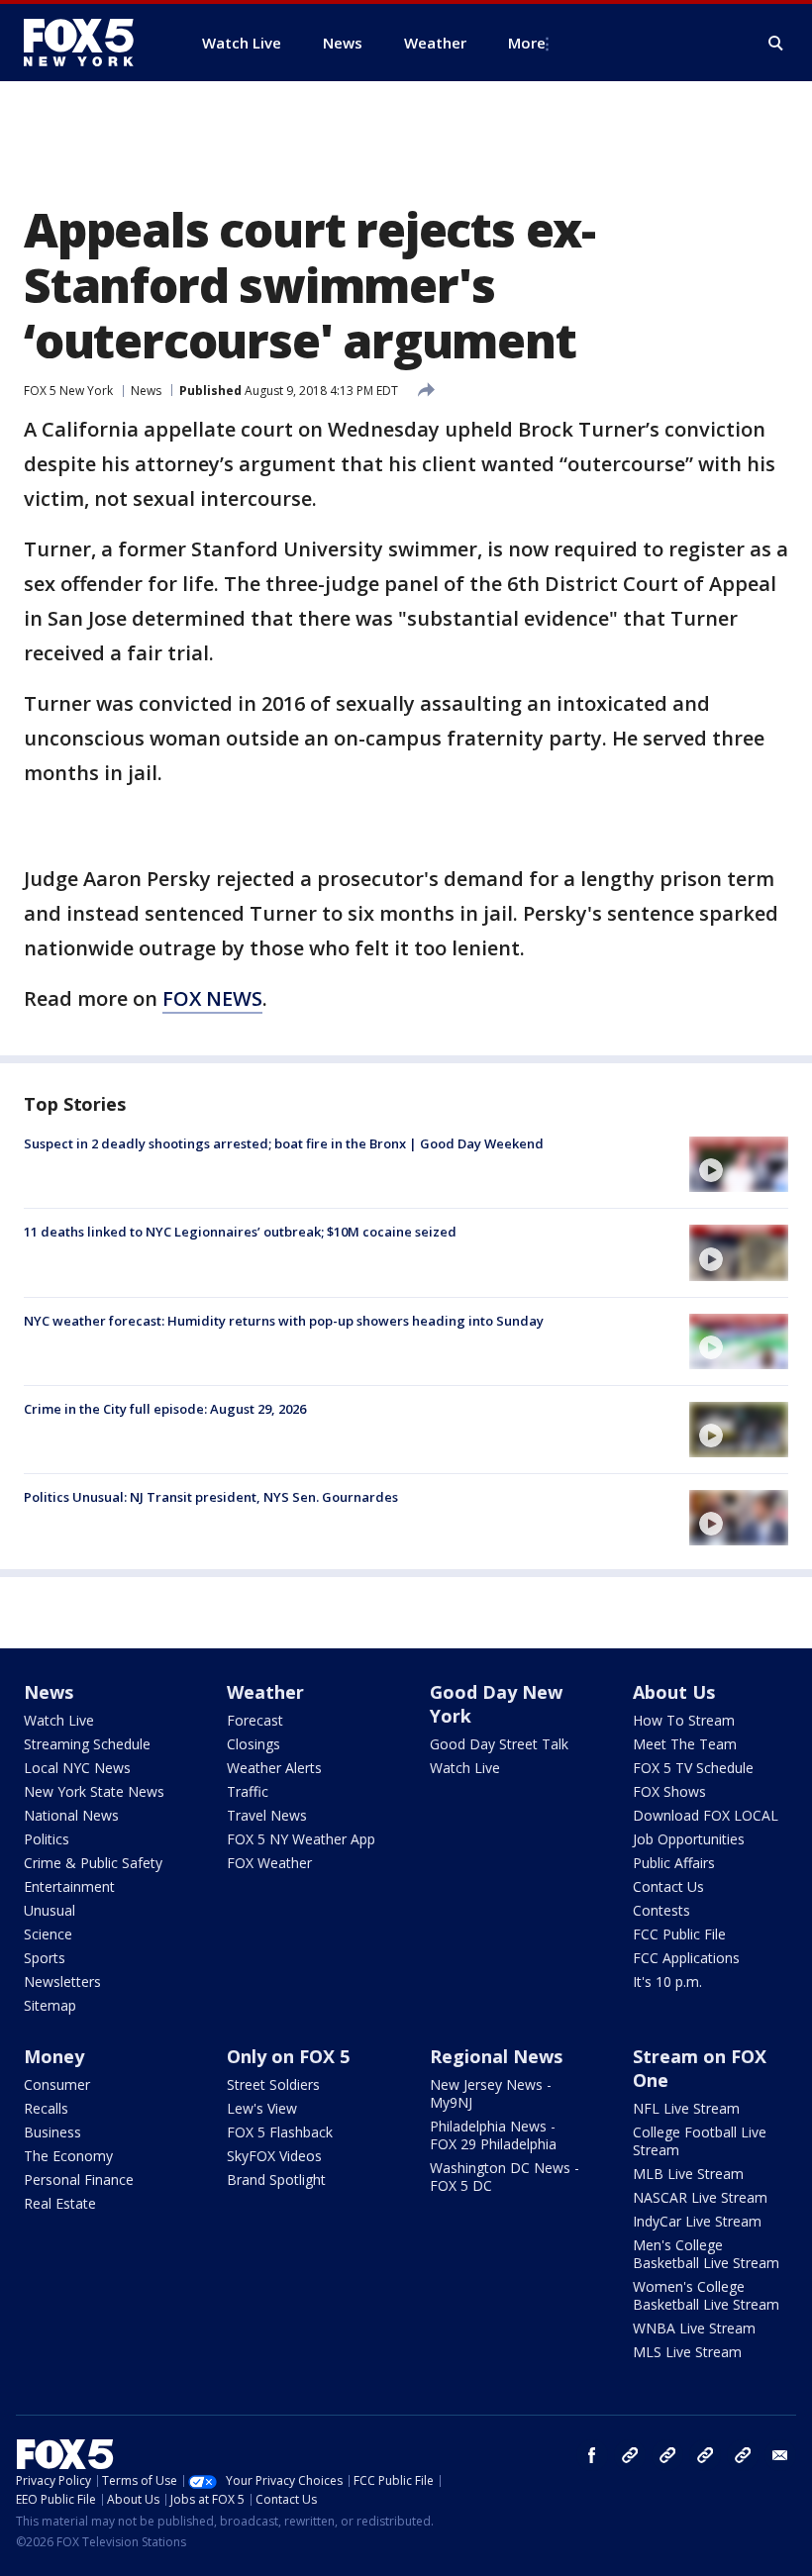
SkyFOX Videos (274, 2156)
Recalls (46, 2108)
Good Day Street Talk (499, 1744)
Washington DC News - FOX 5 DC (505, 2177)
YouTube (705, 2455)
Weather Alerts (274, 1768)
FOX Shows (669, 1791)
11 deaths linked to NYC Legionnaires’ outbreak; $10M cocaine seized (240, 1232)
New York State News (94, 1791)
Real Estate (60, 2203)
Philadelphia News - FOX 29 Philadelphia (493, 2135)
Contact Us (668, 1886)
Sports (45, 1958)
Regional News (496, 2056)
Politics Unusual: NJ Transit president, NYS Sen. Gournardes (211, 1497)
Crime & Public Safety (93, 1863)
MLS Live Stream (687, 2352)
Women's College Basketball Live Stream (706, 2295)
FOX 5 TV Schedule (693, 1768)
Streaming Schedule (87, 1744)
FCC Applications (686, 1958)
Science (48, 1934)
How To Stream (684, 1720)
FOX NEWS (212, 998)
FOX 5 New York (68, 391)
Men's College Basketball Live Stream (706, 2254)
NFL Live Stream (686, 2108)
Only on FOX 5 (288, 2056)
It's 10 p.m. (667, 1982)
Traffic (248, 1791)
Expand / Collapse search (776, 44)
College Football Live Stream (700, 2141)
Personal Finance (79, 2180)
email (780, 2455)
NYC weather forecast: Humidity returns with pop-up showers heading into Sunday (284, 1321)
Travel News (267, 1815)
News (146, 391)
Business (52, 2132)
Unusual (50, 1910)
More (527, 43)
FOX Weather (269, 1863)
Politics (47, 1839)
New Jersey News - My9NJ (491, 2093)
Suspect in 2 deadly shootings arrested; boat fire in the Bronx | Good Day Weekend (284, 1143)
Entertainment (69, 1886)
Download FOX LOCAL (706, 1815)
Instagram (630, 2455)
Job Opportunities (689, 1839)
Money (54, 2056)
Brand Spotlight (276, 2180)
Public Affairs (674, 1863)
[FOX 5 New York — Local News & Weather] (89, 43)
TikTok (667, 2455)
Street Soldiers (273, 2084)
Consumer (57, 2084)
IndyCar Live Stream (697, 2221)
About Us (674, 1692)
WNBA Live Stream (694, 2328)
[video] (739, 1164)
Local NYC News (77, 1768)
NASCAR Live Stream (700, 2197)
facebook (592, 2455)
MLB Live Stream (688, 2174)
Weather (265, 1692)
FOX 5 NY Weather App (301, 1839)
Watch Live (59, 1720)
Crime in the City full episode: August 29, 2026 (165, 1409)
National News (71, 1815)
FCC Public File (679, 1934)
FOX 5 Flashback (280, 2132)
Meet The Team (685, 1744)
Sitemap (50, 2005)
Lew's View (262, 2108)
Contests (661, 1910)
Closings (254, 1744)
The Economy (68, 2156)
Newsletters (62, 1982)
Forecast (255, 1720)
